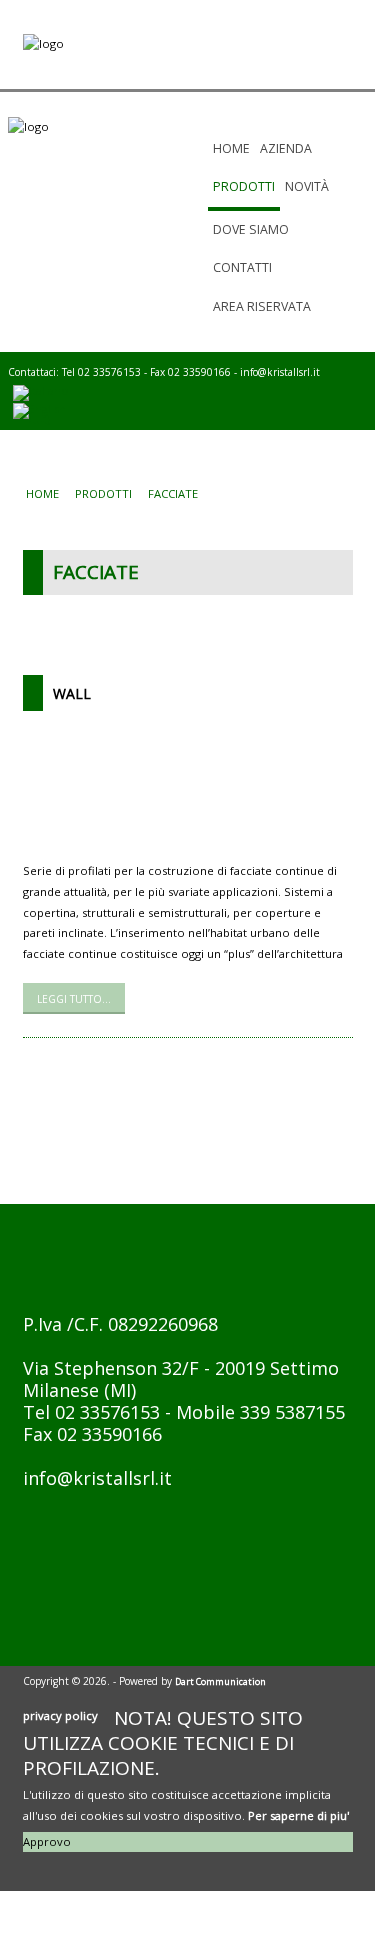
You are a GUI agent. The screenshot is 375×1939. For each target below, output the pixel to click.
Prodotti (244, 186)
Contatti (242, 267)
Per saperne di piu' (298, 1815)
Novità (307, 186)
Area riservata (262, 306)
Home (231, 148)
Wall (72, 693)
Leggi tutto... (74, 999)
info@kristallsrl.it (280, 372)
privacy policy (60, 1715)
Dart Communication (220, 1681)
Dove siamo (251, 229)
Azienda (286, 148)
